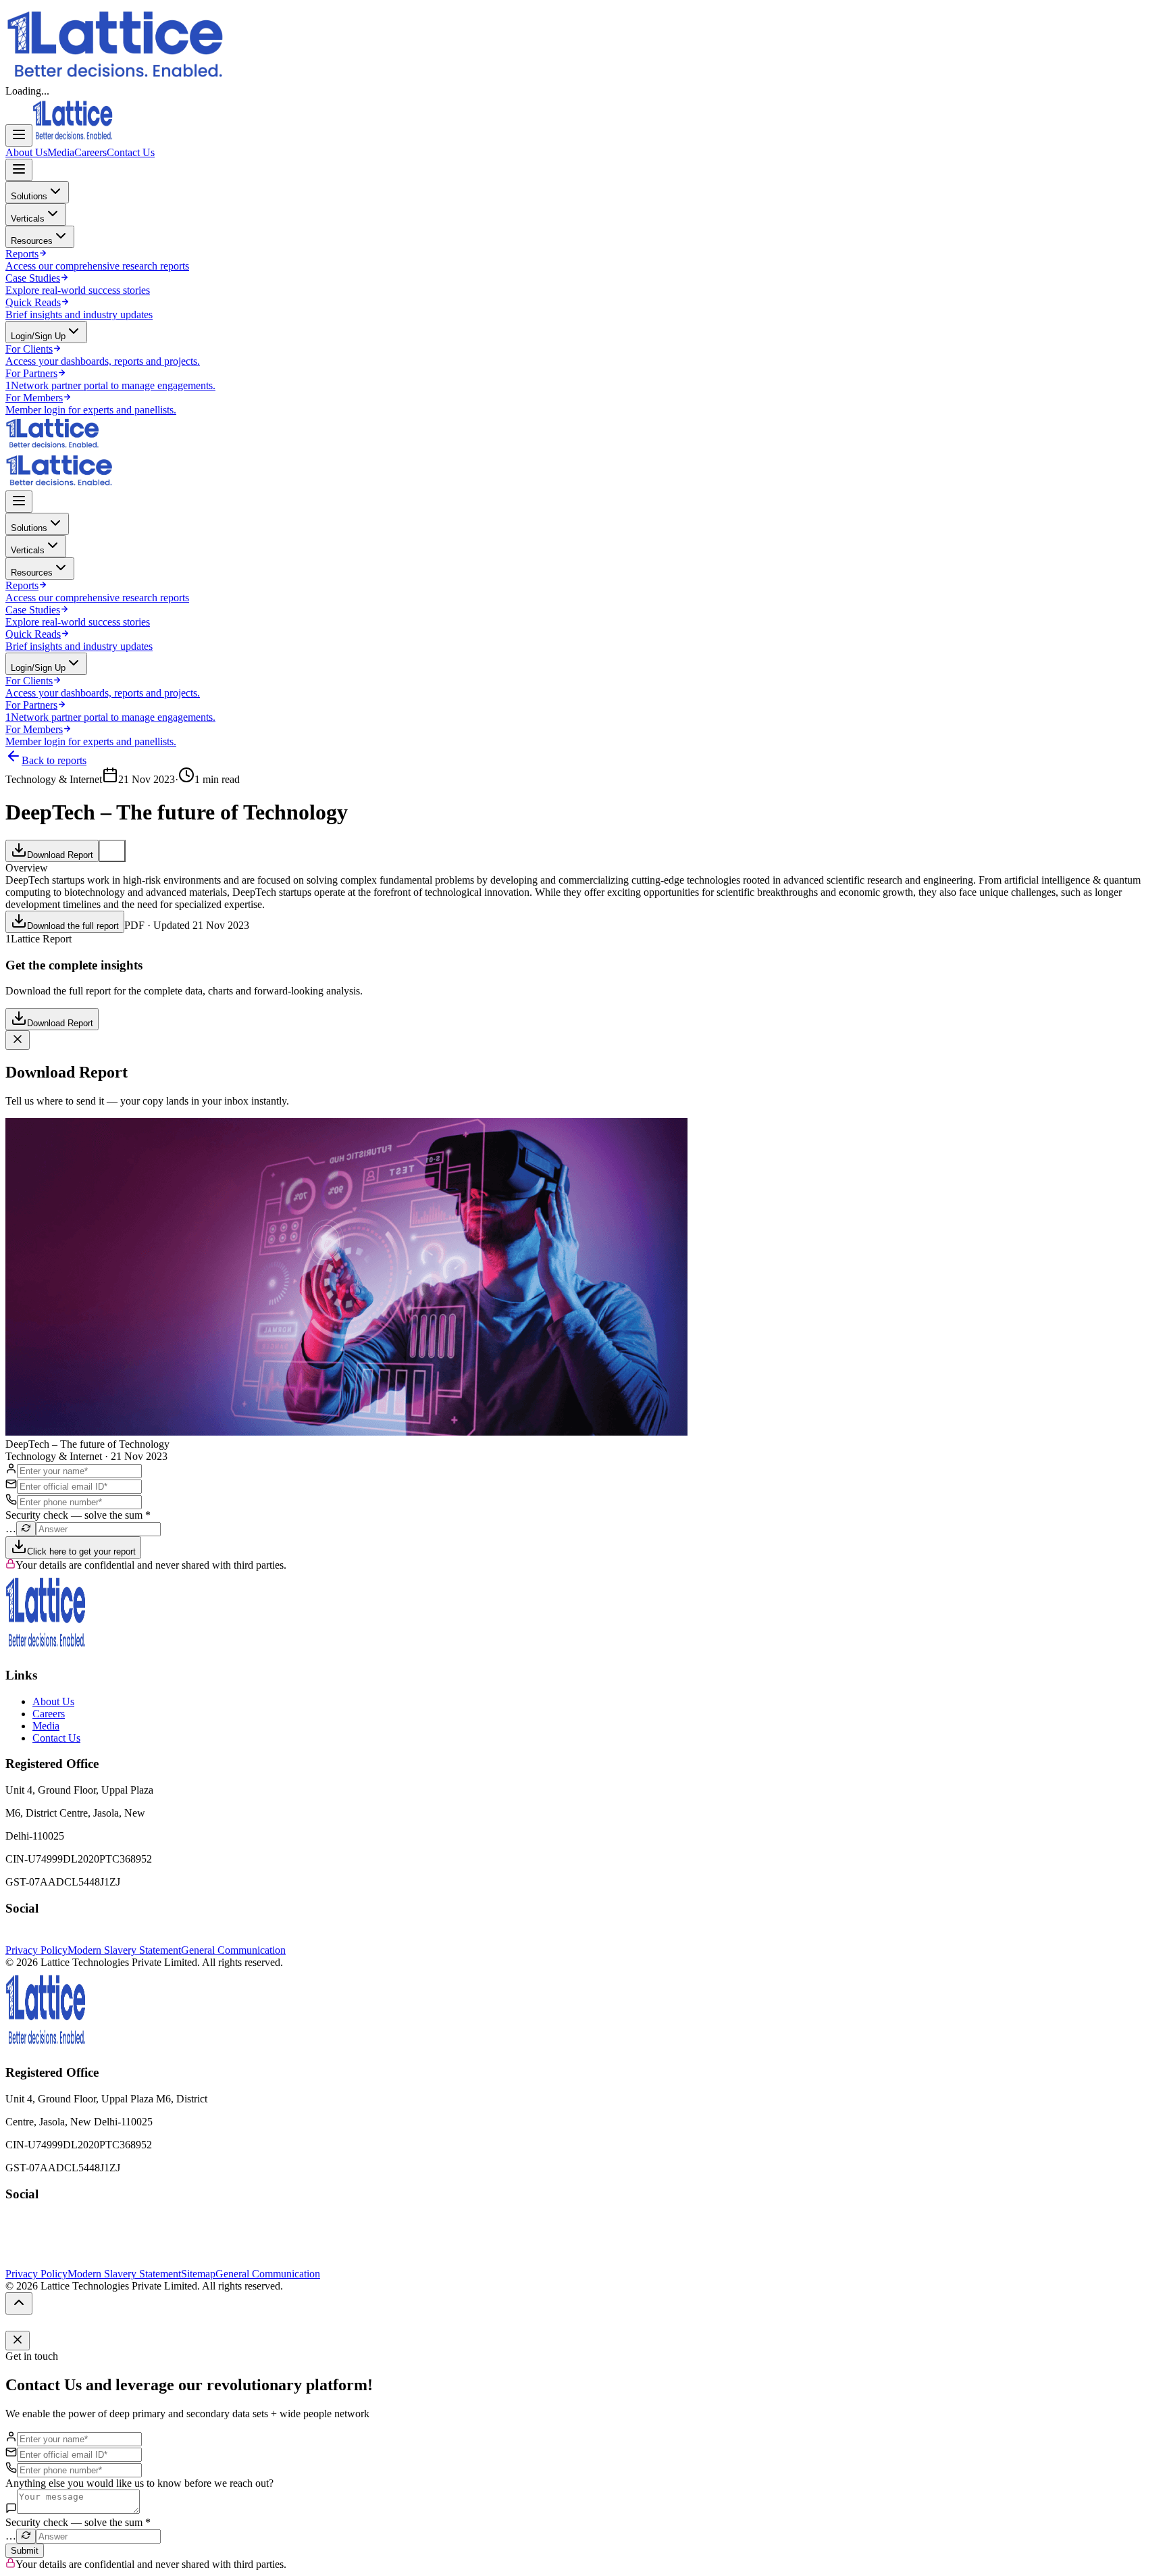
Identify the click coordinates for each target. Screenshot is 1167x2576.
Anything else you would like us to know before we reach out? (139, 2483)
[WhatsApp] (53, 1938)
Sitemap (198, 2274)
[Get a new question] (26, 1529)
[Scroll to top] (19, 2303)
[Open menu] (19, 135)
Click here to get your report (81, 1551)
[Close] (18, 1040)
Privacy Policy (36, 1950)
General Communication (233, 1950)
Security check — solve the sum (78, 1515)
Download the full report (73, 926)
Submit (25, 2551)
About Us (26, 152)
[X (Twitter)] (12, 1938)
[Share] (112, 851)
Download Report (60, 855)
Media (61, 152)
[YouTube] (39, 1938)
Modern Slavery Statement (124, 1950)
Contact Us (131, 152)
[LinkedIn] (26, 1938)
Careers (90, 152)
